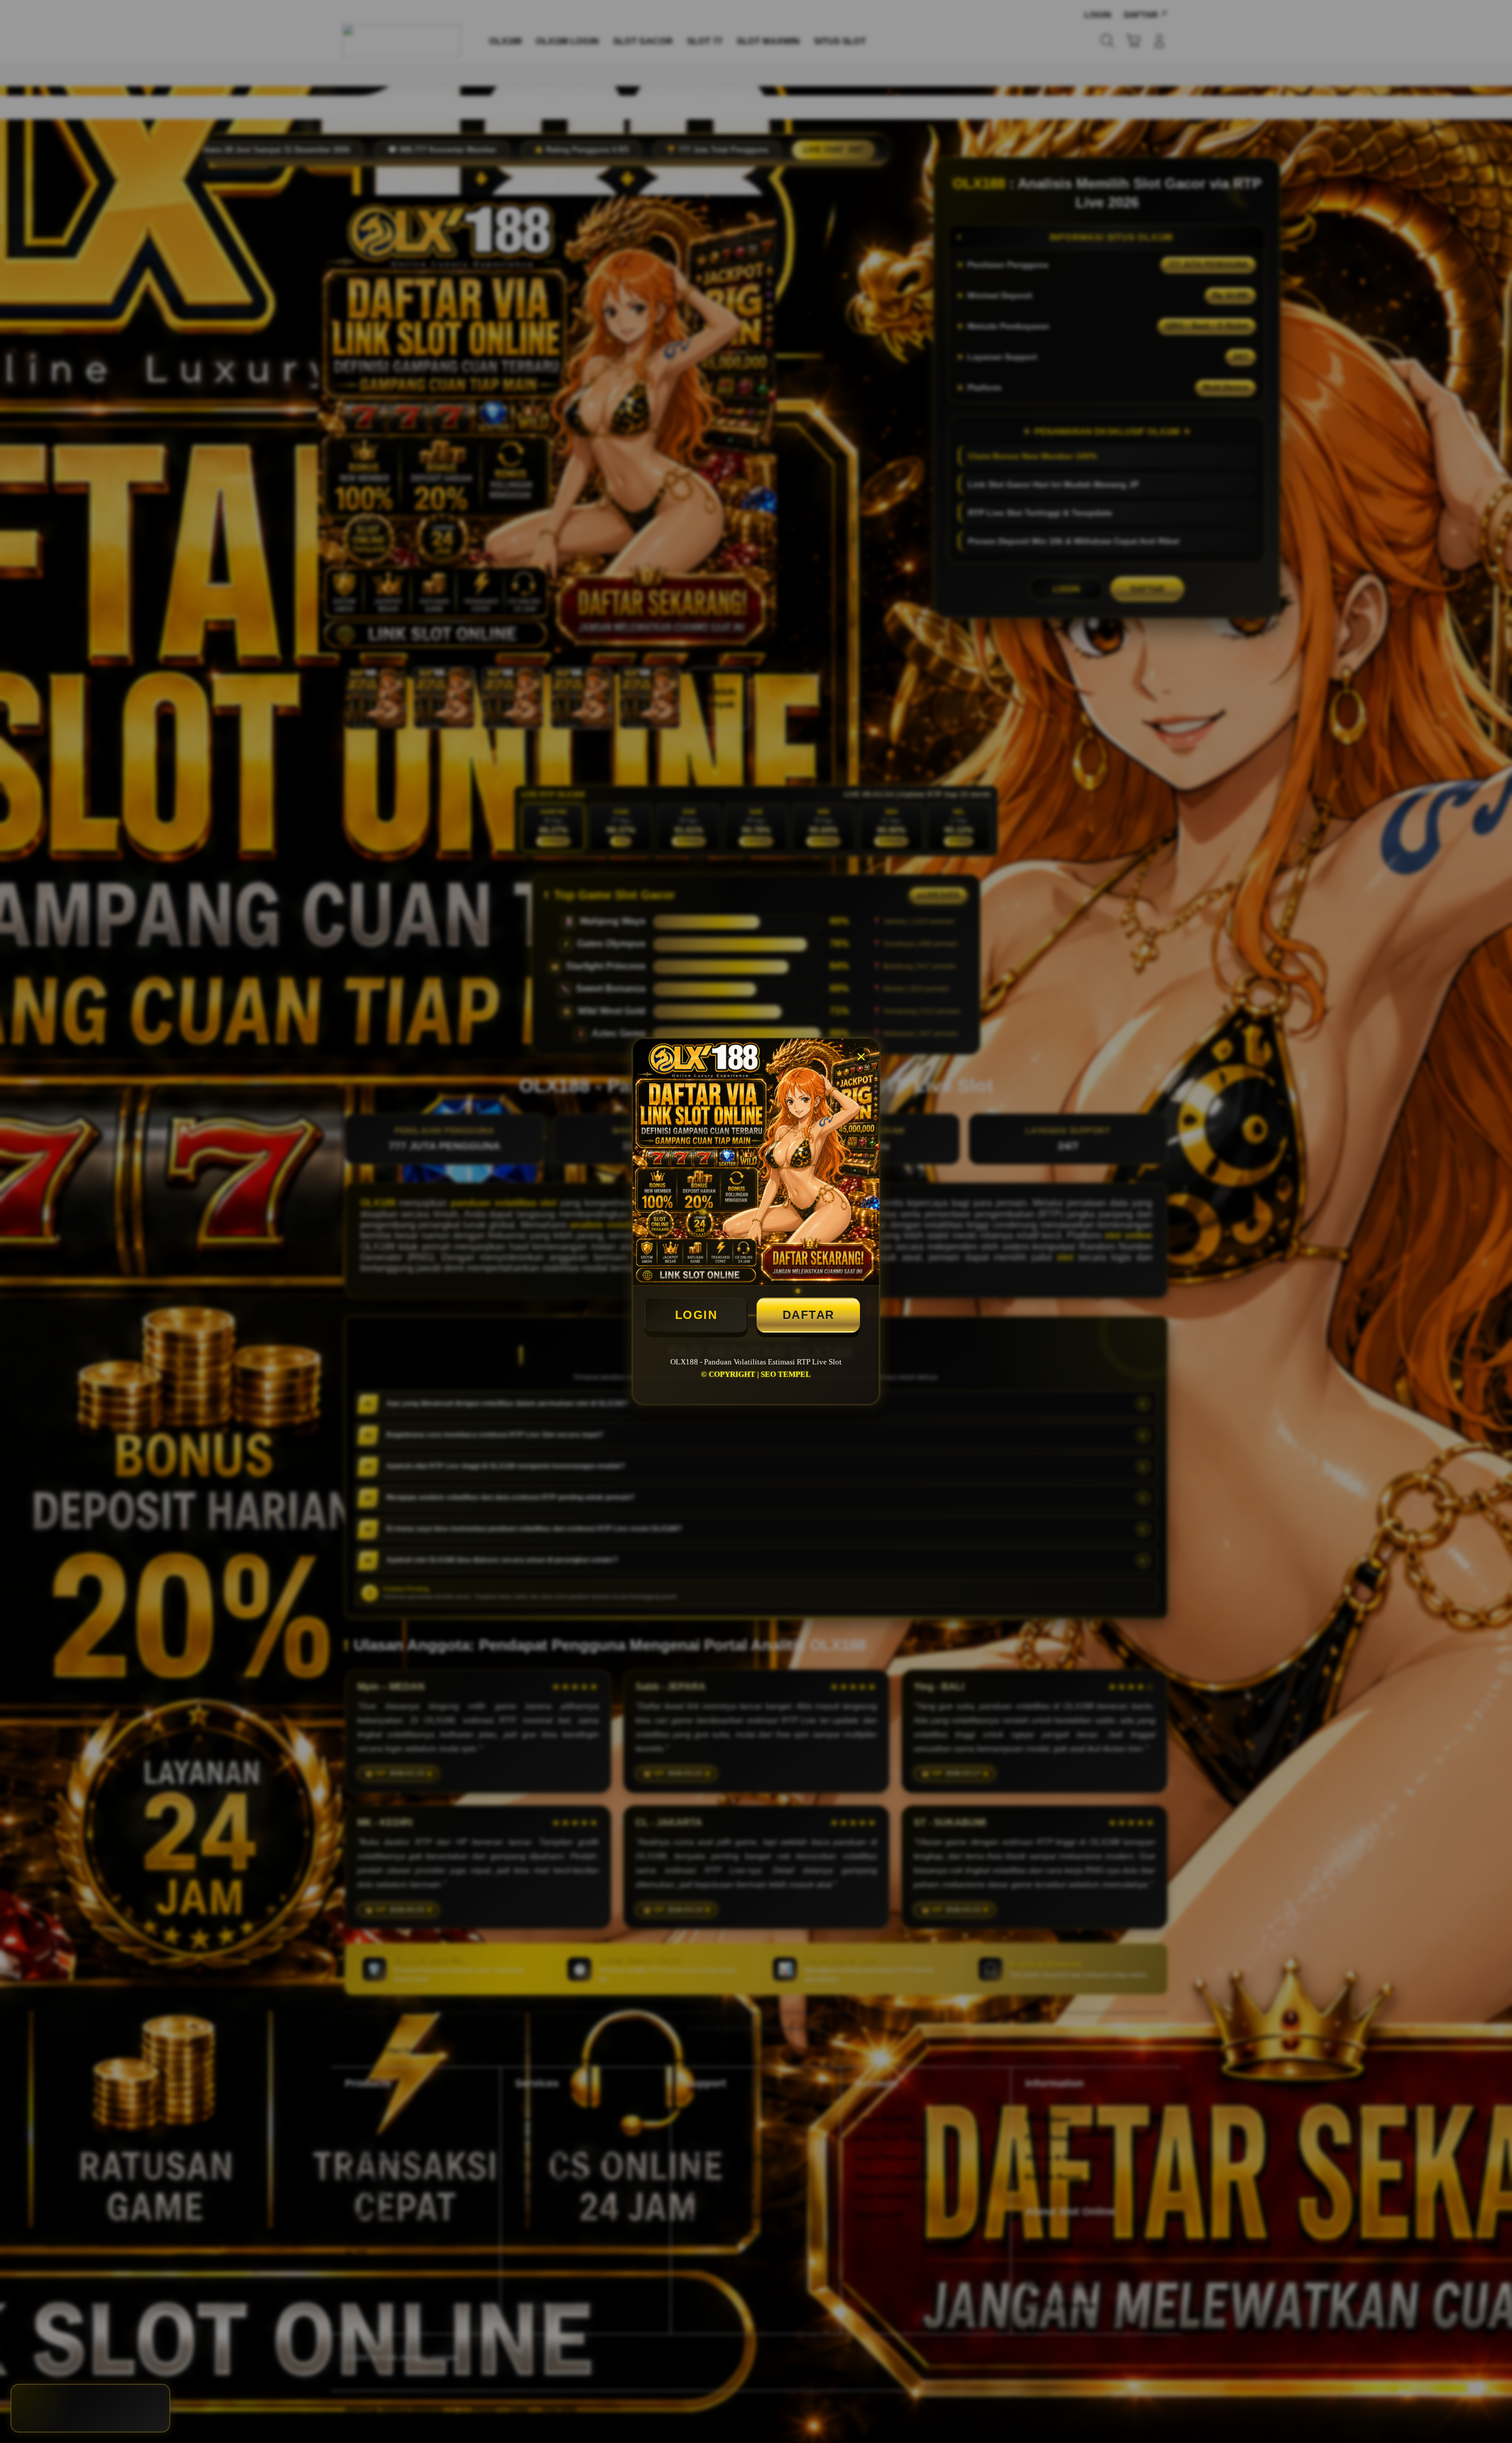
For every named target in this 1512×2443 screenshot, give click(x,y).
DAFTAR (809, 1315)
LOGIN (696, 1315)
